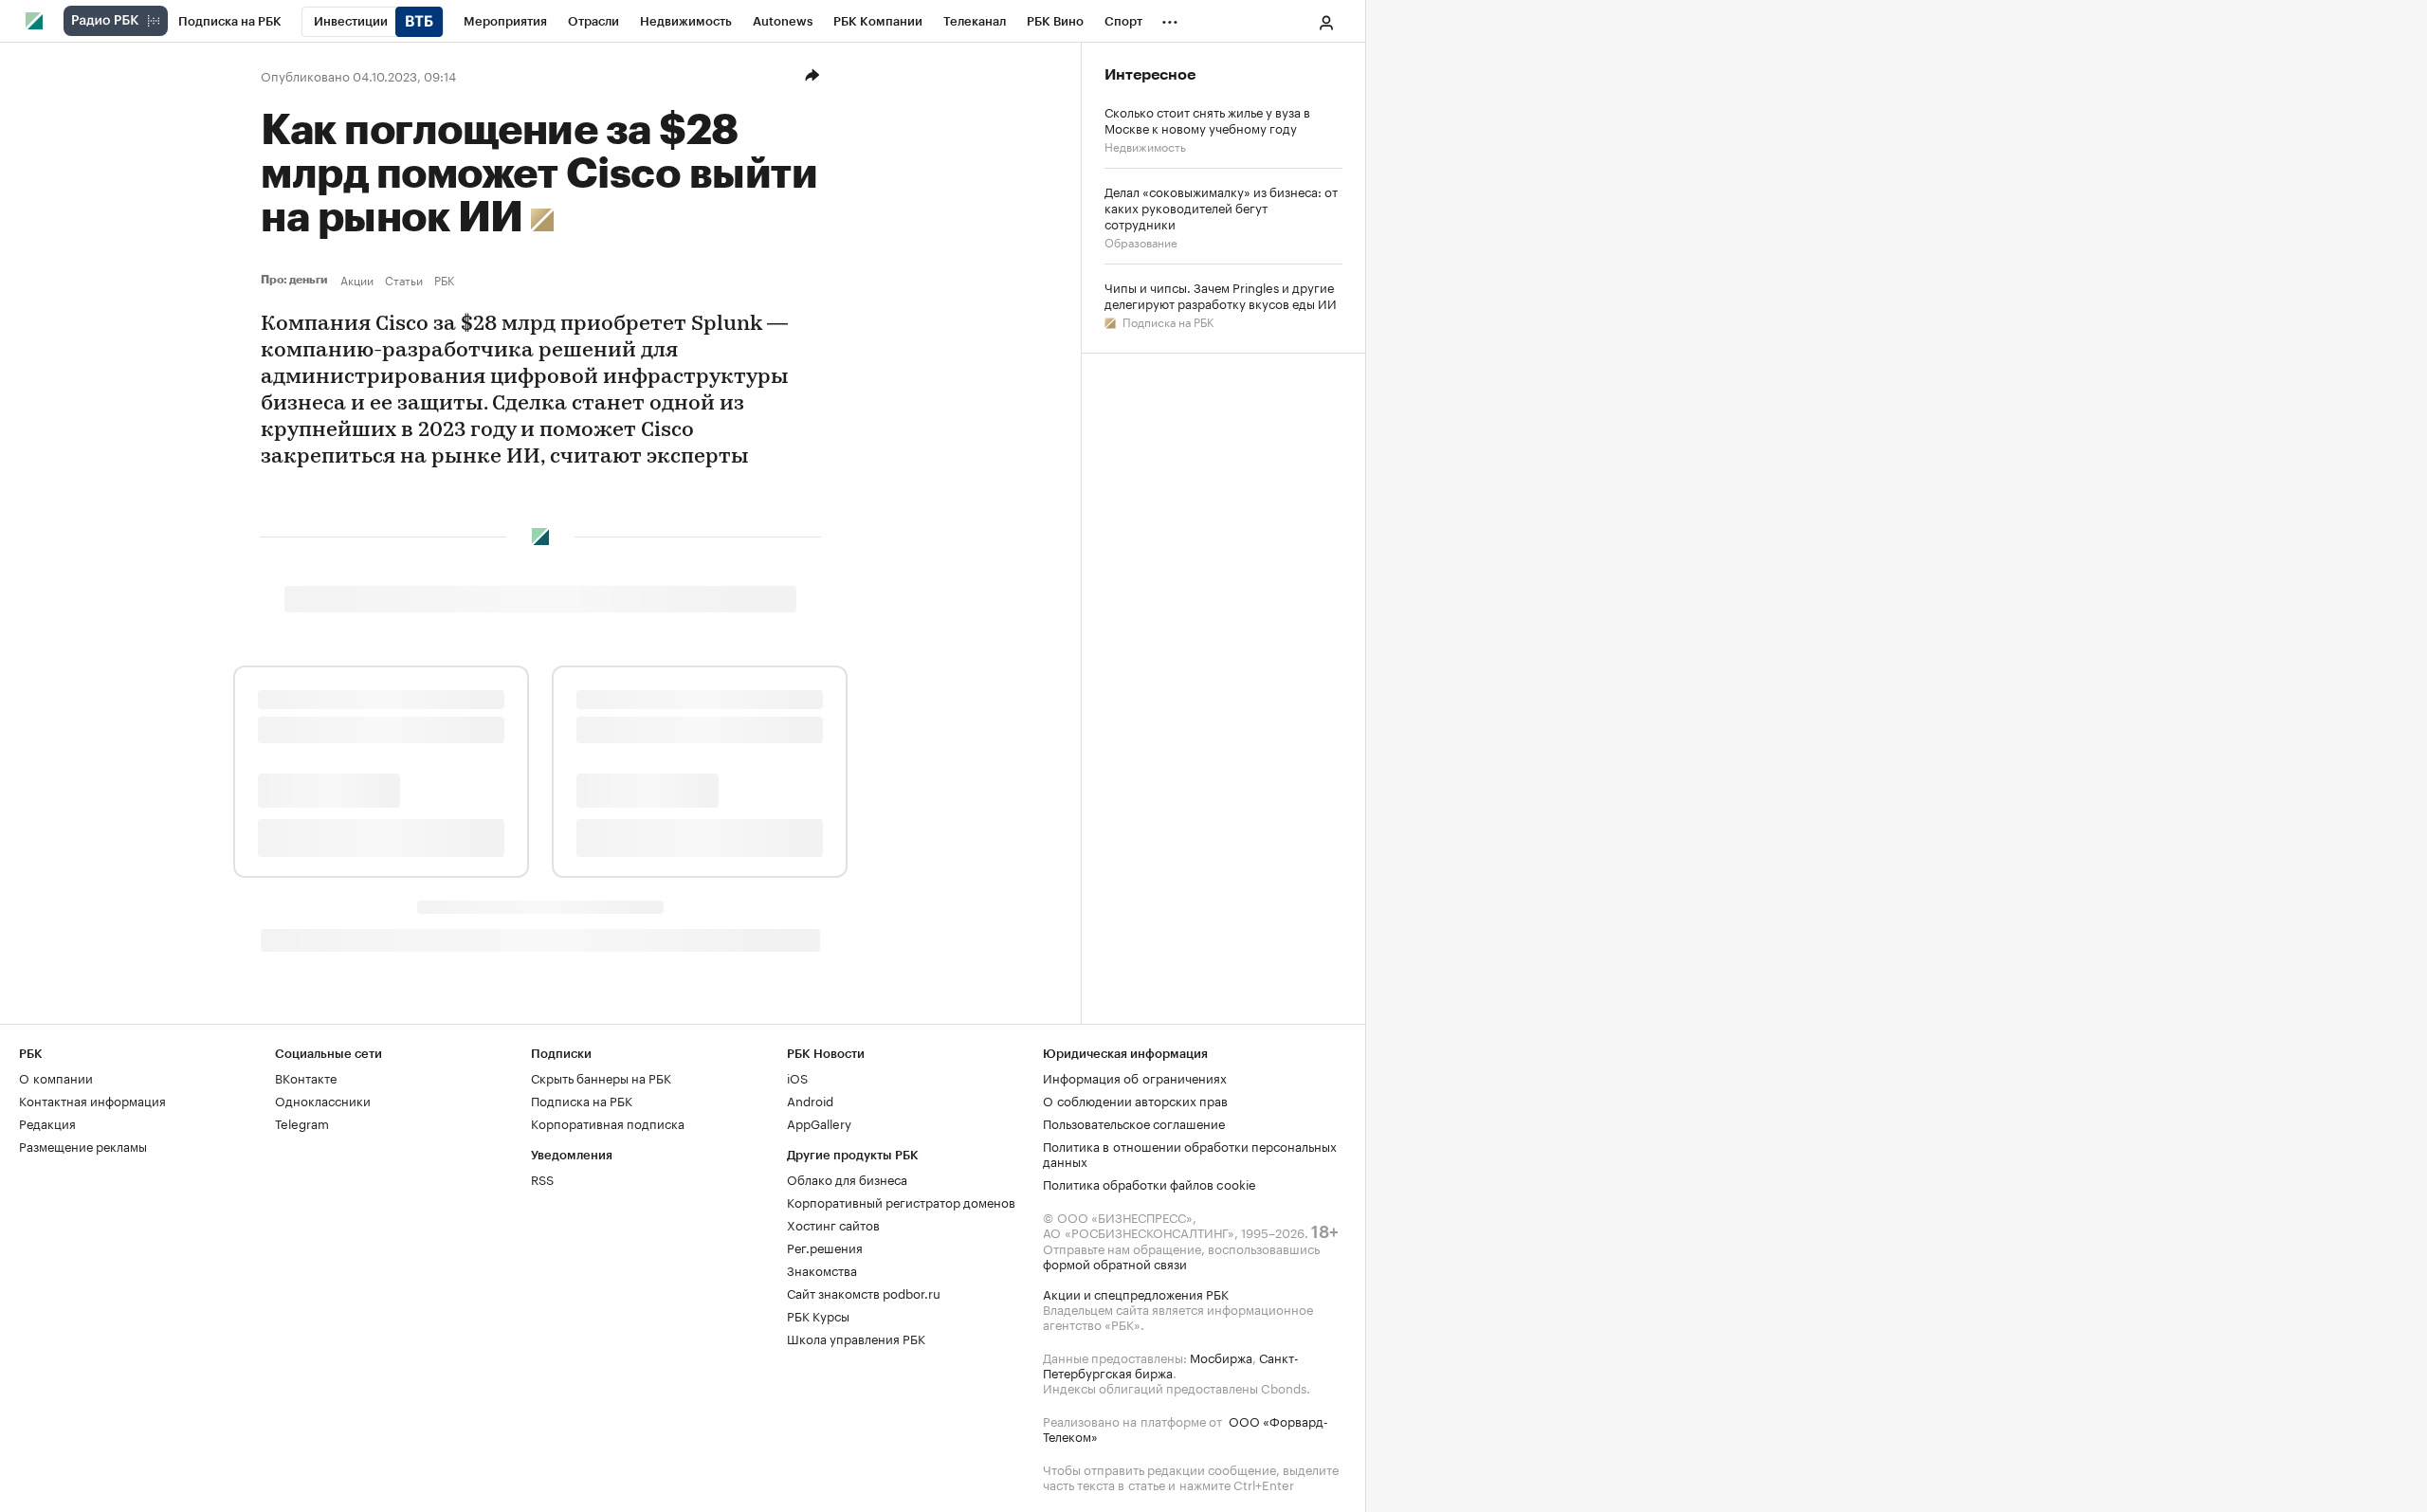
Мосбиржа (1221, 1357)
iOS (797, 1077)
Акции (357, 280)
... (1170, 18)
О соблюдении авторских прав (1135, 1100)
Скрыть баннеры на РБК (601, 1077)
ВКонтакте (306, 1077)
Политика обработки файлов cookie (1150, 1183)
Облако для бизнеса (847, 1178)
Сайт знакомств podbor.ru (864, 1292)
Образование (1141, 241)
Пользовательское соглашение (1134, 1122)
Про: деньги (297, 280)
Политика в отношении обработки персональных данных (1190, 1153)
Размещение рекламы (83, 1145)
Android (810, 1100)
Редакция (47, 1122)
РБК (444, 280)
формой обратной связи (1115, 1263)
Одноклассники (323, 1100)
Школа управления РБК (856, 1338)
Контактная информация (92, 1100)
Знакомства (822, 1269)
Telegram (302, 1122)
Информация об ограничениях (1135, 1077)
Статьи (404, 280)
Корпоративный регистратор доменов (901, 1201)
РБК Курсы (818, 1315)
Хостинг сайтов (833, 1224)
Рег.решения (825, 1247)
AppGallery (819, 1122)
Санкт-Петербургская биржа (1171, 1364)
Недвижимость (1145, 146)
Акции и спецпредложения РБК (1136, 1293)
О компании (56, 1077)
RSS (542, 1178)
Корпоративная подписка (608, 1122)
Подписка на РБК (1167, 321)
